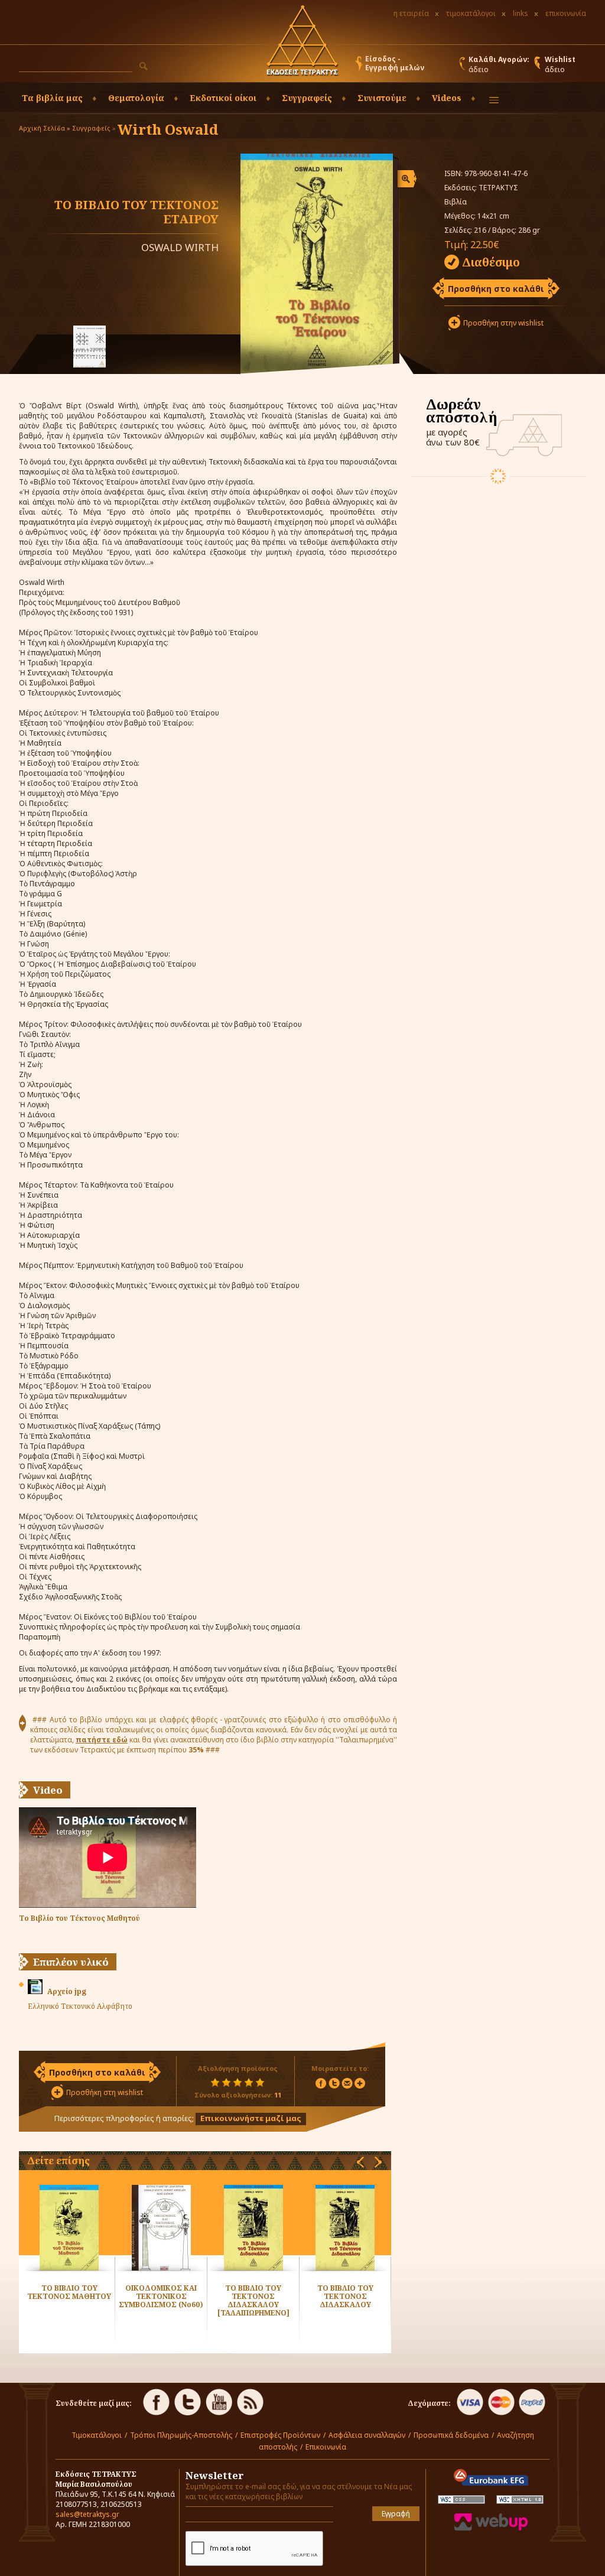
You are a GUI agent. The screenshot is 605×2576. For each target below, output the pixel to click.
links (521, 13)
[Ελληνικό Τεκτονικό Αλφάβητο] (90, 348)
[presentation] (360, 2162)
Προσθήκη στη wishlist (105, 2092)
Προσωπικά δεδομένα (451, 2435)
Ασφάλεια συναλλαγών (367, 2435)
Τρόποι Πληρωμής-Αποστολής (181, 2435)
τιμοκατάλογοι (471, 13)
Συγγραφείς (91, 128)
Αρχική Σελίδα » (45, 128)
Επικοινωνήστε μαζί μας (251, 2118)
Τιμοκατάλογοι (97, 2435)
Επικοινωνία (326, 2447)
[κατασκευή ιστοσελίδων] (491, 2528)
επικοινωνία (566, 13)
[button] (144, 66)
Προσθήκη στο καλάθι (496, 289)
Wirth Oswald (168, 129)
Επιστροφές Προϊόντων (280, 2435)
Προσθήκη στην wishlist (503, 323)
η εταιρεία (411, 13)
